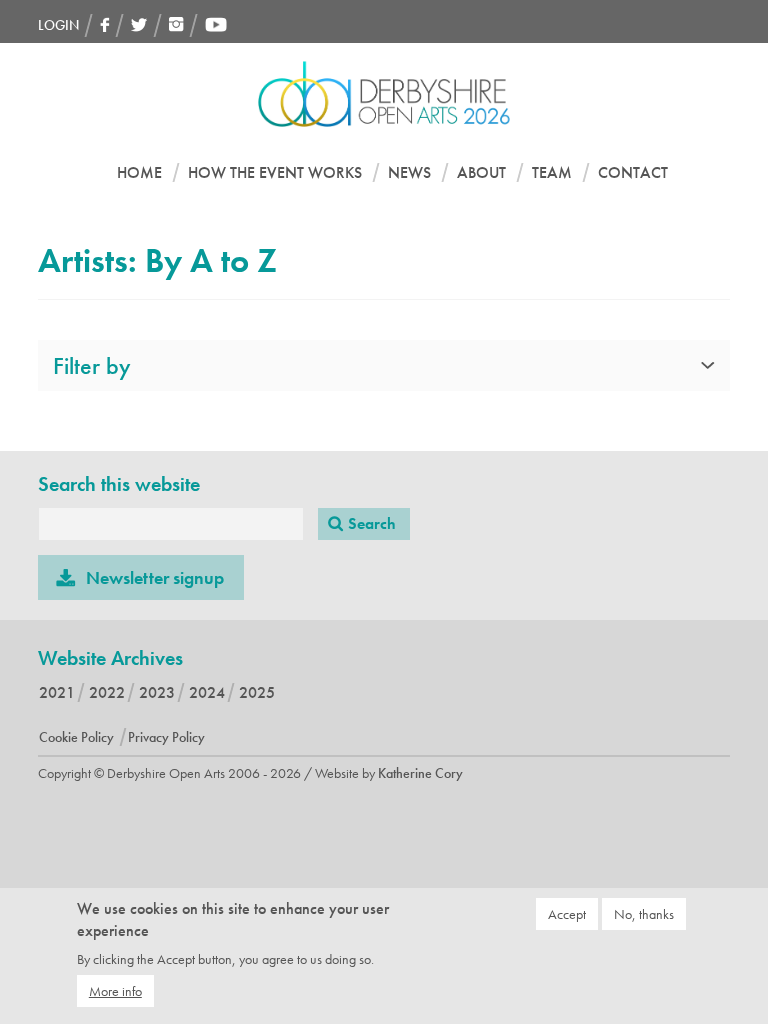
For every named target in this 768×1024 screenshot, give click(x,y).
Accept (567, 914)
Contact (633, 173)
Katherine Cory (420, 773)
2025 (257, 692)
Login (58, 25)
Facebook (105, 24)
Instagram (176, 24)
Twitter (139, 24)
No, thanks (644, 914)
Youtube (216, 24)
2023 (157, 692)
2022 (107, 692)
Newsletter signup (155, 577)
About (481, 173)
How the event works (275, 173)
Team (552, 173)
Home (139, 173)
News (409, 173)
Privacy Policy (166, 737)
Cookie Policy (76, 737)
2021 (57, 692)
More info (115, 991)
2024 (207, 692)
